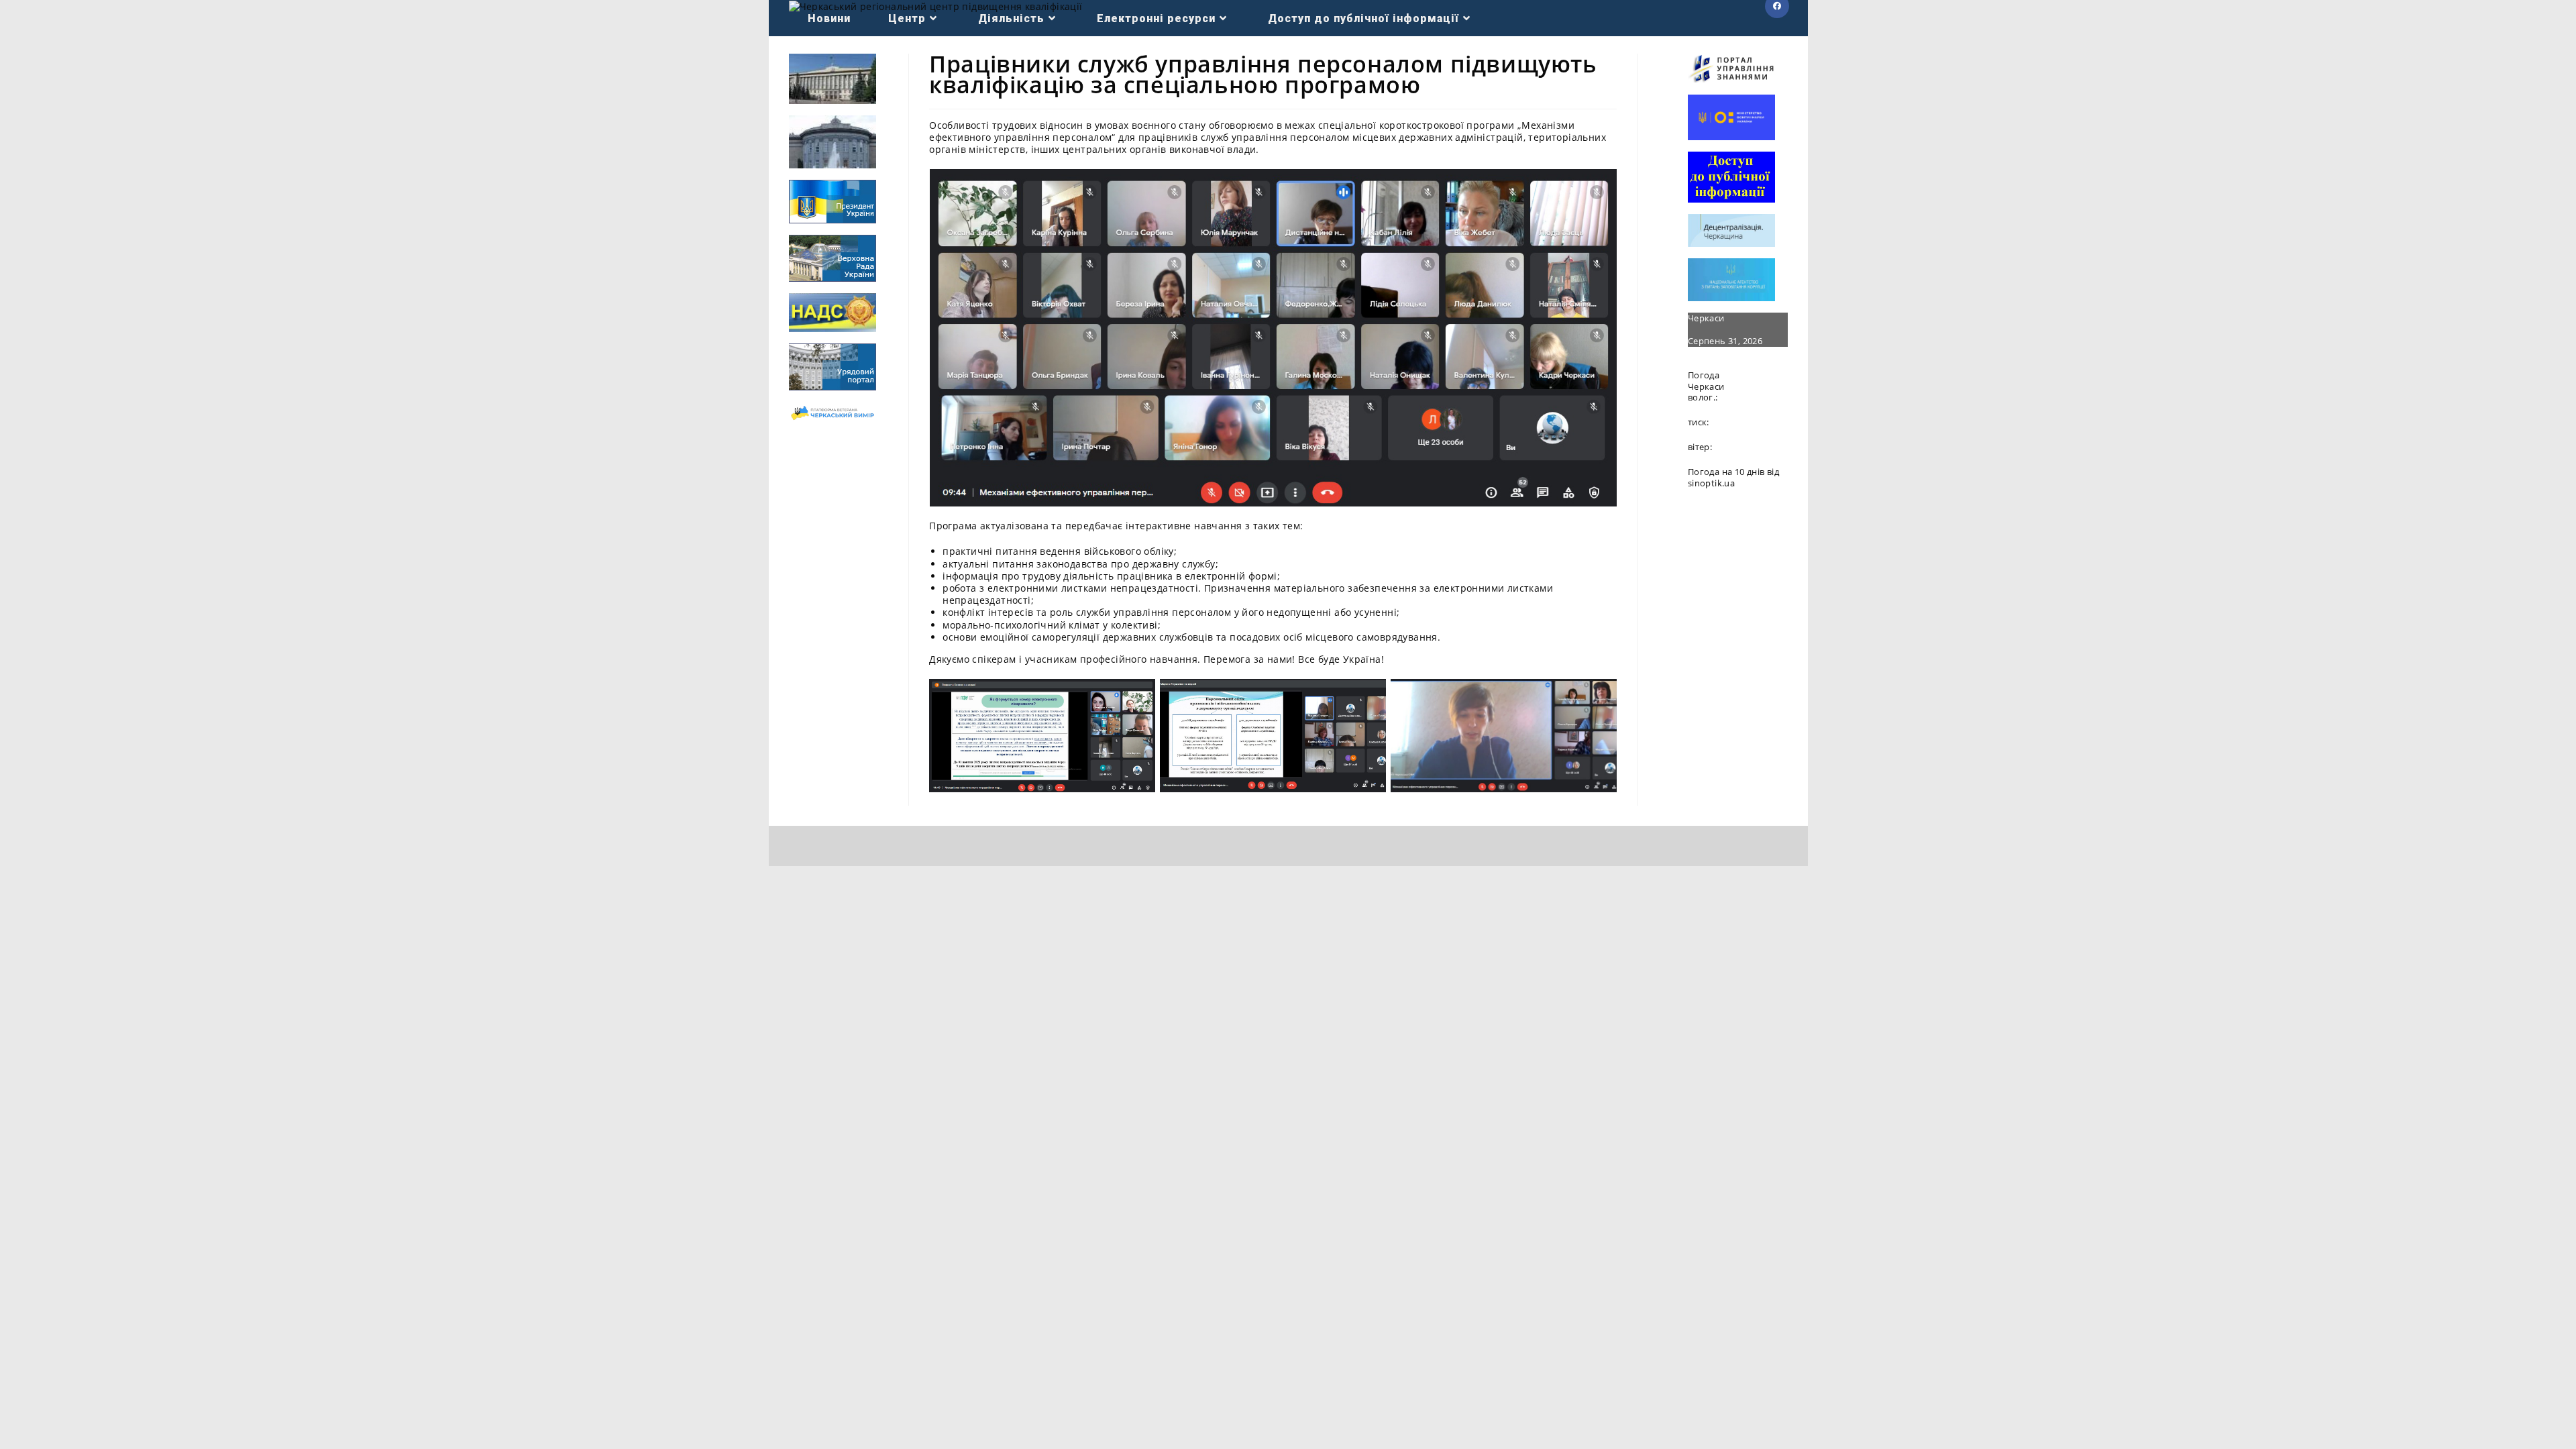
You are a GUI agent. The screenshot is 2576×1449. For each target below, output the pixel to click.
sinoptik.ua (1711, 483)
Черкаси (1706, 318)
